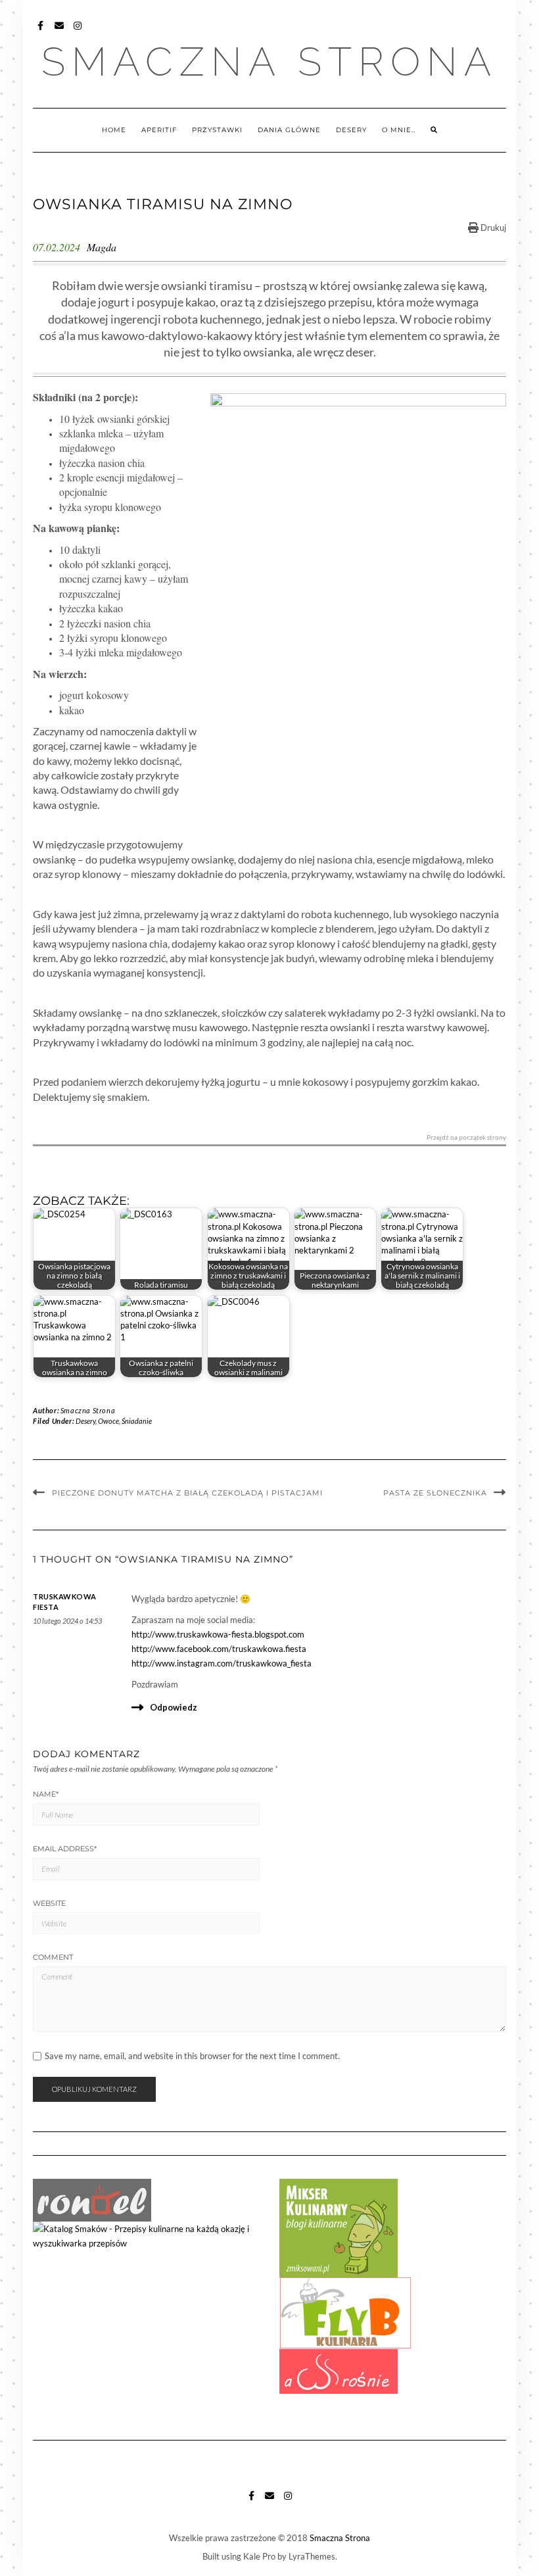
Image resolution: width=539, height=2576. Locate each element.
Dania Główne (289, 130)
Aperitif (159, 130)
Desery (351, 130)
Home (114, 130)
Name (46, 1794)
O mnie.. (399, 130)
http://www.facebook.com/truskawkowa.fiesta (219, 1649)
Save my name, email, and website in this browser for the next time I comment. (192, 2056)
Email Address (65, 1849)
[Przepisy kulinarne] (339, 2227)
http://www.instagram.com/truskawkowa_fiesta (222, 1663)
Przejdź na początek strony (466, 1137)
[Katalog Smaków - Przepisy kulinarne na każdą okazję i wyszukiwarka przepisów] (146, 2235)
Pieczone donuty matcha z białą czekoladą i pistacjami (187, 1493)
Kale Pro (259, 2556)
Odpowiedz (174, 1707)
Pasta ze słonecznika (435, 1493)
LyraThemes (312, 2556)
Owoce (108, 1421)
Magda (102, 247)
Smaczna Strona (269, 62)
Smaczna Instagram (78, 32)
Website (49, 1903)
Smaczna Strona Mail (59, 32)
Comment (53, 1957)
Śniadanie (137, 1421)
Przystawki (217, 130)
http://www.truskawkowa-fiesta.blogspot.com (218, 1634)
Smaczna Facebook (41, 32)
